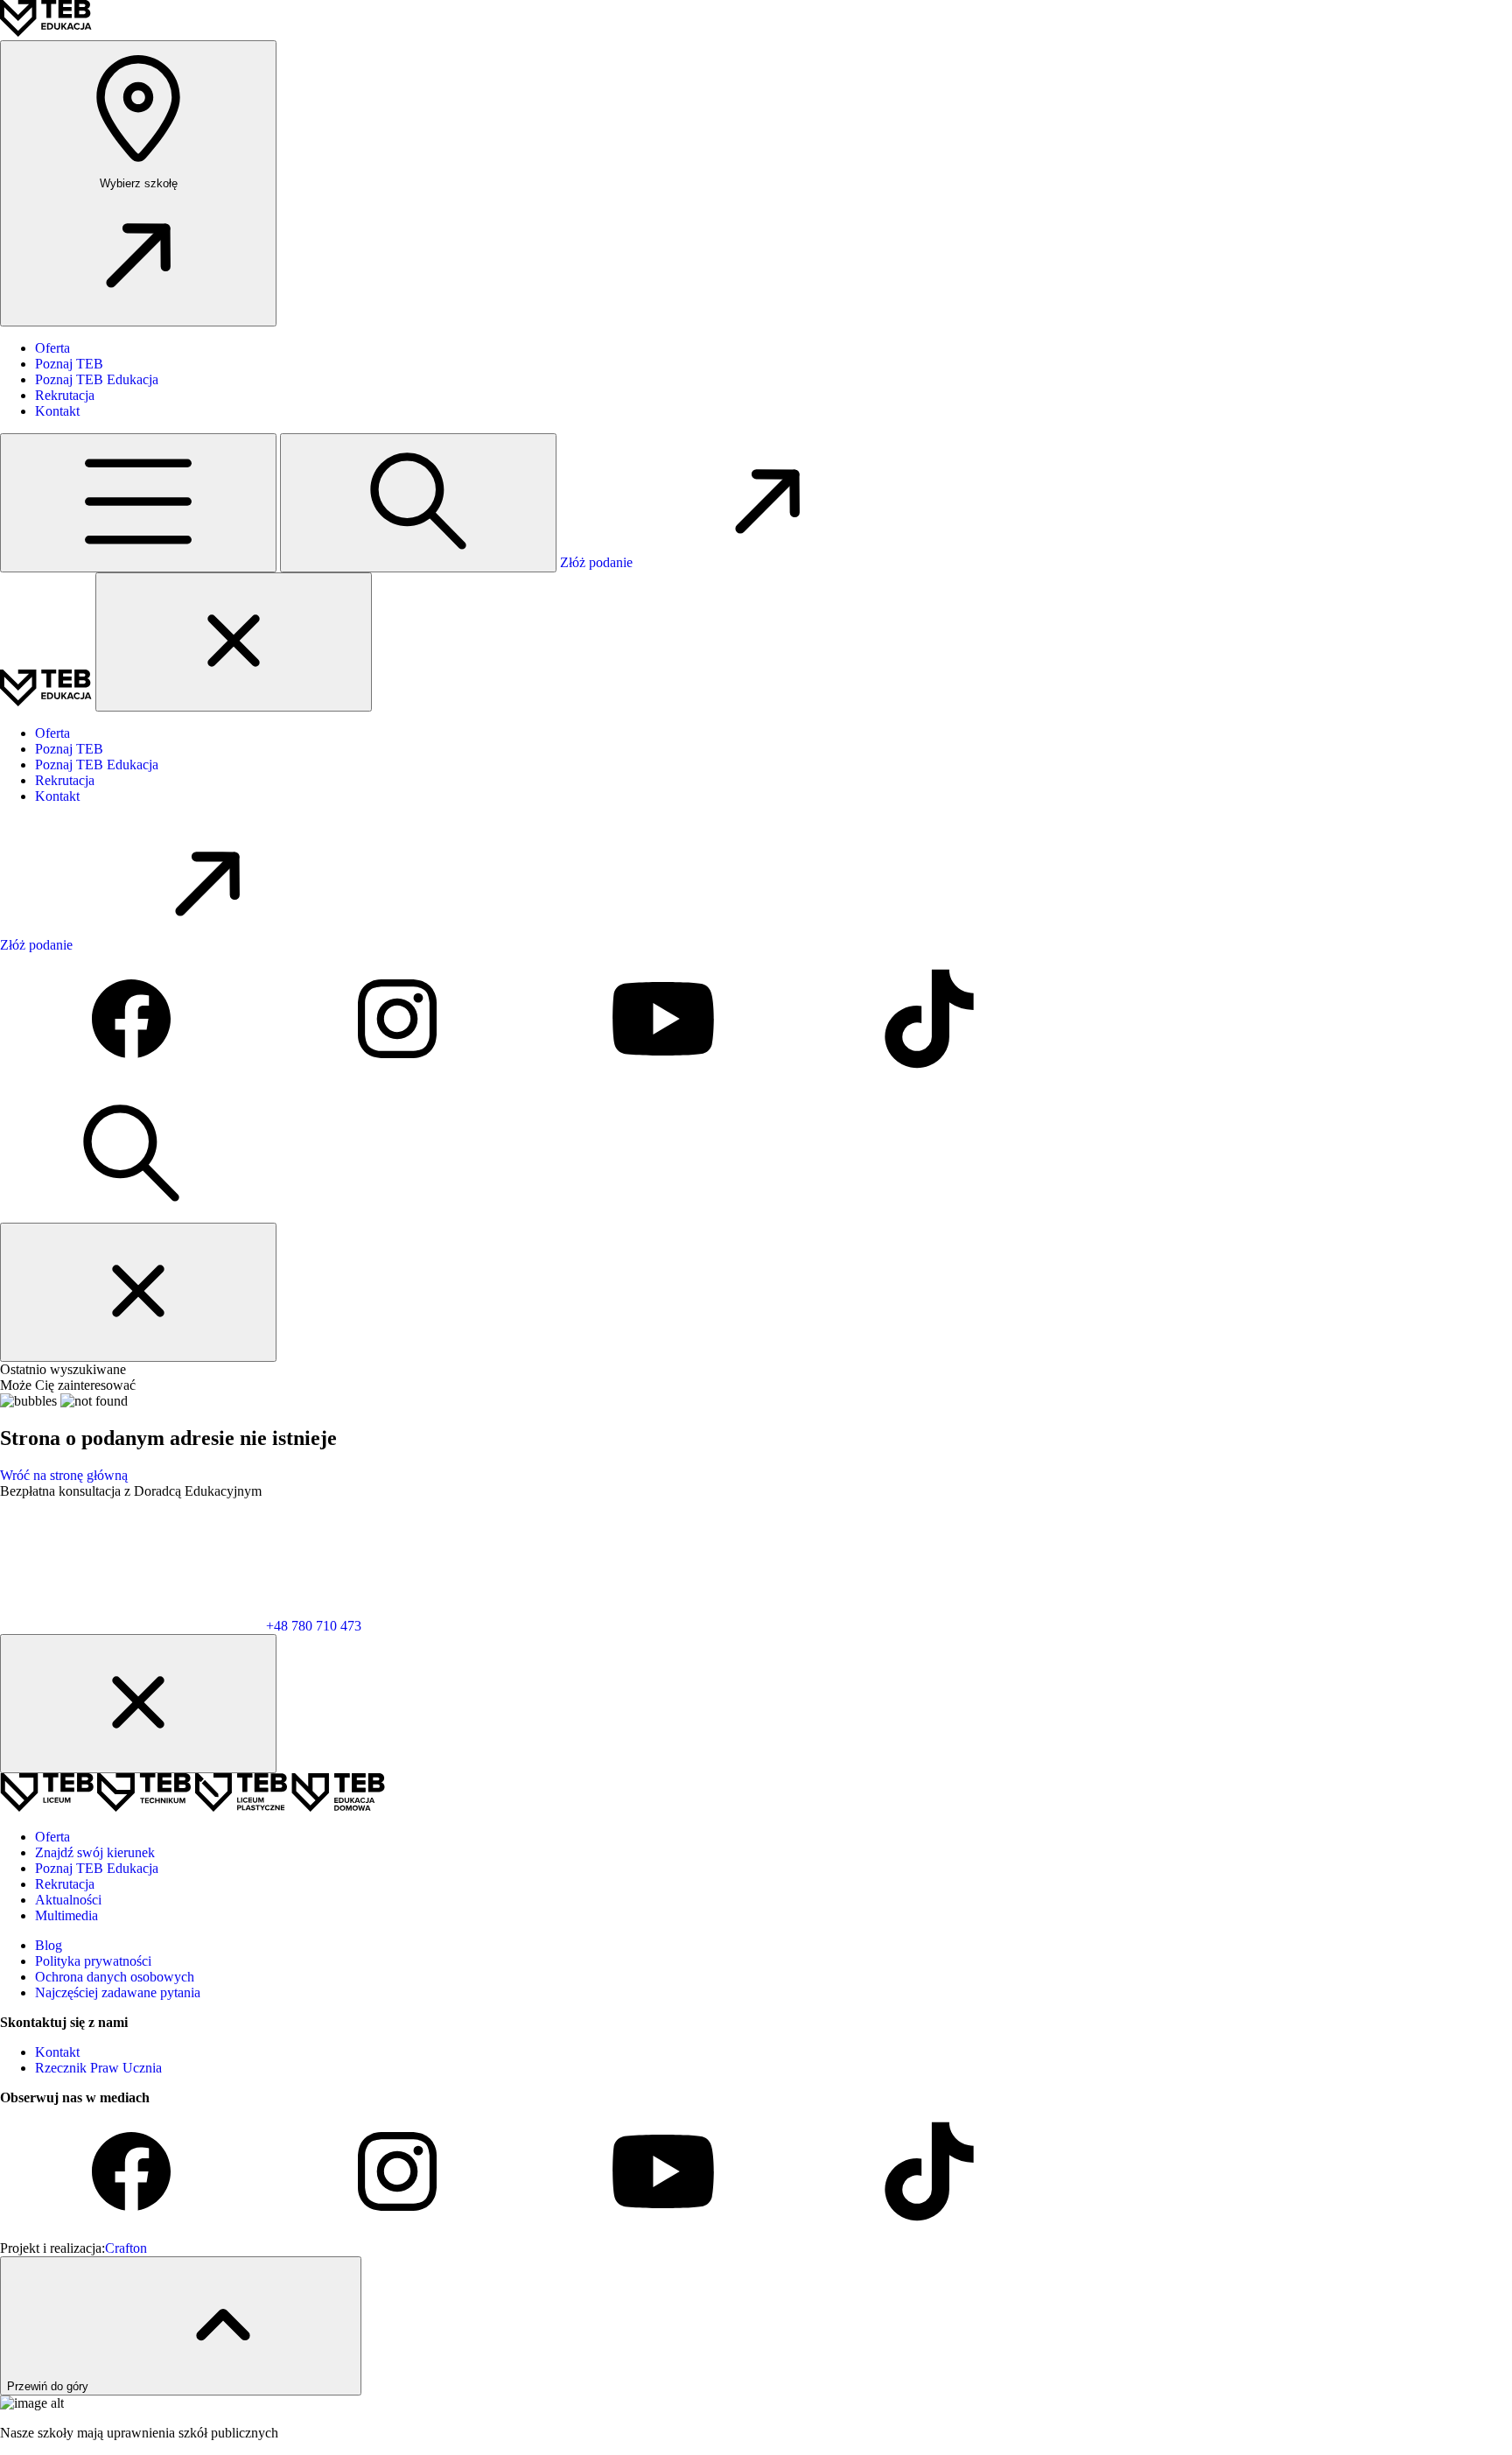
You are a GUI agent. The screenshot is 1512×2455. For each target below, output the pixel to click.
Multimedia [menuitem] (66, 1915)
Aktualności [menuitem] (68, 1900)
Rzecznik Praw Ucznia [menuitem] (98, 2068)
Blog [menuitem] (49, 1945)
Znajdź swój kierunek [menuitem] (95, 1852)
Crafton (126, 2248)
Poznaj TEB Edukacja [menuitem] (97, 379)
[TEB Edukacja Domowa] (338, 1807)
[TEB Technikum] (146, 1807)
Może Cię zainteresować (68, 1385)
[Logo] (46, 32)
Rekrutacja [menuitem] (65, 395)
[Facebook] (133, 1080)
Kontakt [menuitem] (57, 411)
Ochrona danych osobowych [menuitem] (115, 1977)
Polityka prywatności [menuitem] (93, 1961)
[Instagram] (399, 1080)
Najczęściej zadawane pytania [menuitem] (118, 1992)
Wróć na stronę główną (64, 1475)
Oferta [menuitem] (52, 348)
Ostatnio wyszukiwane (63, 1369)
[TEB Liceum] (49, 1807)
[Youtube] (665, 1080)
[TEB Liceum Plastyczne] (243, 1807)
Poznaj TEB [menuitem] (69, 364)
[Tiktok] (929, 1080)
